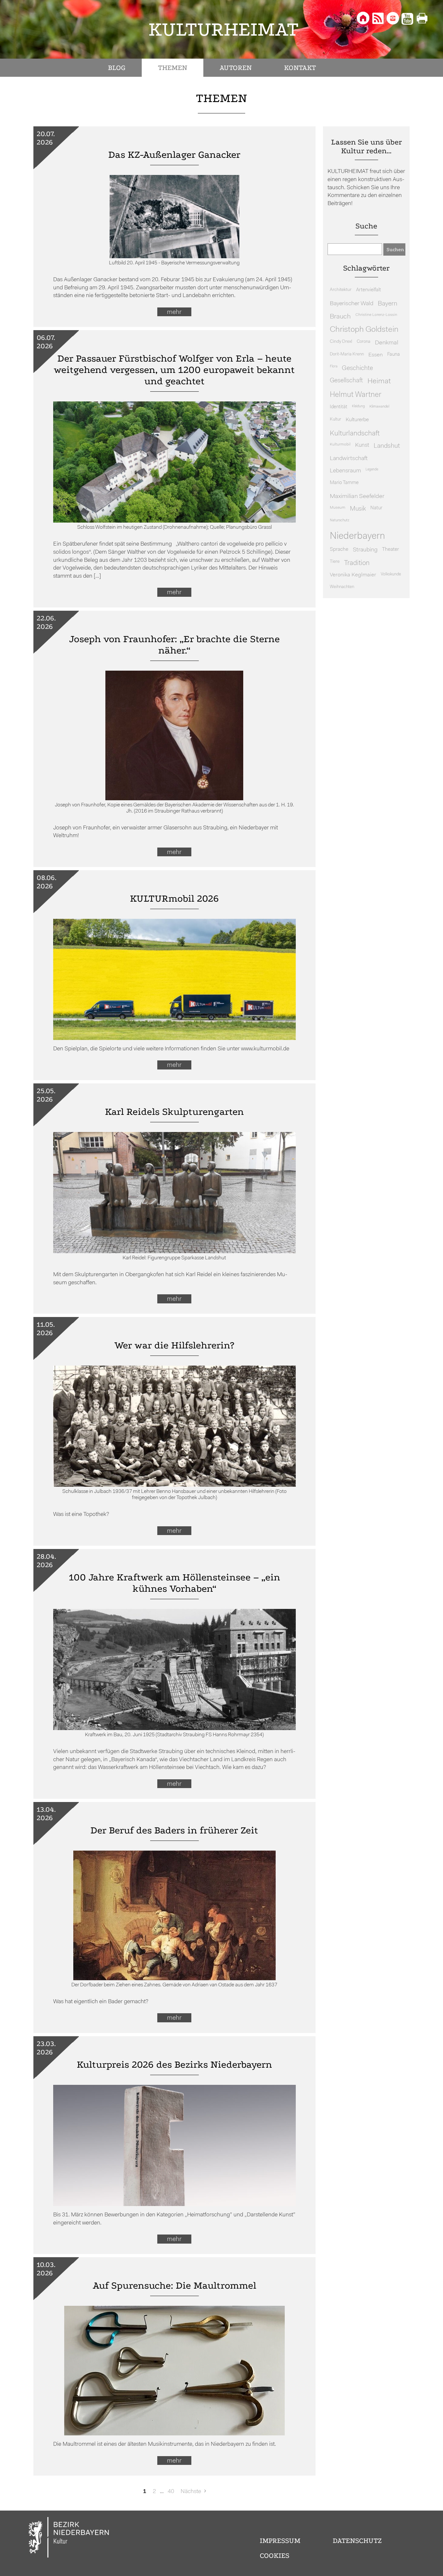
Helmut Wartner (356, 395)
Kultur (335, 419)
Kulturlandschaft (355, 434)
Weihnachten (342, 587)
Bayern (388, 304)
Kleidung (358, 406)
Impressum (280, 2541)
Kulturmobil (340, 445)
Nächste (191, 2492)
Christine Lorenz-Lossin (376, 315)
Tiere (335, 562)
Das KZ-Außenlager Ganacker (174, 155)
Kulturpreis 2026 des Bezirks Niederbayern (174, 2065)
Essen (376, 355)
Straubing (365, 550)
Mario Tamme (344, 483)
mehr (174, 312)
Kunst (362, 445)
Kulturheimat (224, 29)
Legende (372, 470)
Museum (338, 508)
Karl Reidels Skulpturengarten (174, 1112)
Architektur (341, 290)
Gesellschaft (346, 381)
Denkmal (387, 343)
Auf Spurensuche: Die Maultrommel (174, 2286)
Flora (334, 367)
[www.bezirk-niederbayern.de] (69, 2538)
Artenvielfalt (369, 290)
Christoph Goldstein (364, 330)
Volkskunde (391, 574)
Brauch (340, 317)
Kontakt (300, 68)
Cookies (275, 2556)
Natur (376, 508)
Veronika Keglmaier (353, 575)
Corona (364, 342)
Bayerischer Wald (352, 304)
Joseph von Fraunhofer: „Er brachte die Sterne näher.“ (174, 645)
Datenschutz (357, 2541)
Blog (117, 68)
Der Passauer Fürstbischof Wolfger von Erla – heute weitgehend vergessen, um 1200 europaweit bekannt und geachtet (174, 370)
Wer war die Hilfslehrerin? (174, 1345)
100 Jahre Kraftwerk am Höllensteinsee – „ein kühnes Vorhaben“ (174, 1583)
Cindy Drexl (341, 342)
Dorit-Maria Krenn (347, 354)
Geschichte (357, 368)
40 (171, 2492)
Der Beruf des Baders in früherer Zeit (174, 1830)
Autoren (236, 68)
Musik (358, 509)
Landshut (387, 446)
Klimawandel (379, 407)
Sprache (339, 549)
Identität (339, 407)
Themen (173, 68)
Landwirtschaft (349, 459)
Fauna (394, 355)
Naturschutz (340, 520)
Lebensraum (345, 471)
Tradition (357, 563)
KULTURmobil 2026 (174, 899)
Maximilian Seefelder (357, 497)
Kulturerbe (357, 420)
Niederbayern (357, 536)
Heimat (379, 381)
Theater (390, 549)
